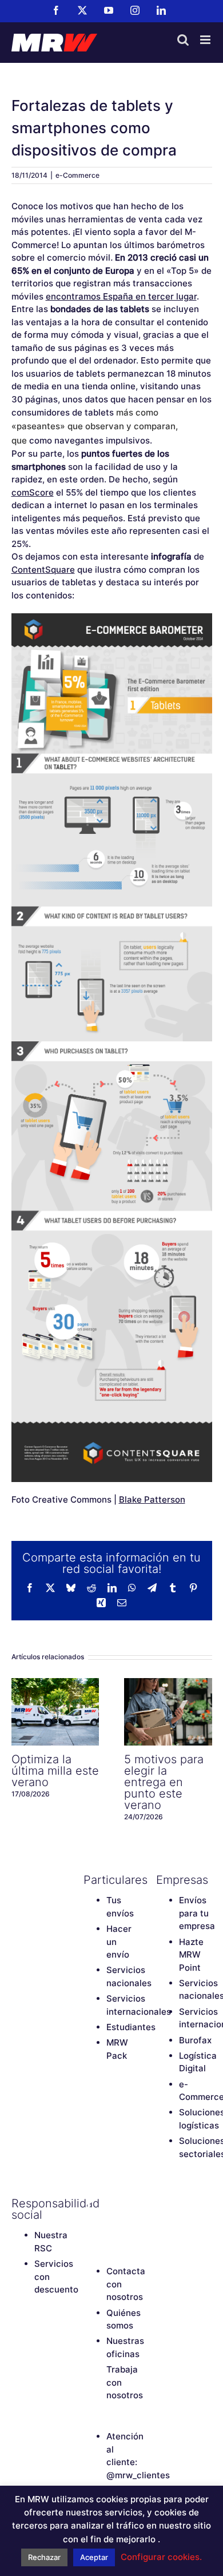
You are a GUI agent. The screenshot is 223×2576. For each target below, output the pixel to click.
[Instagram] (89, 2223)
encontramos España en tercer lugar (121, 296)
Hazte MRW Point (191, 1955)
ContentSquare (43, 570)
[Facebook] (89, 2203)
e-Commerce (77, 175)
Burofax (195, 2040)
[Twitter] (109, 2203)
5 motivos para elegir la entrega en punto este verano (168, 1712)
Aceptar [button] (94, 2557)
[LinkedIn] (109, 2223)
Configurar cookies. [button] (161, 2557)
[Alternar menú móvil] (206, 40)
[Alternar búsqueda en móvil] (183, 40)
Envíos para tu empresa (197, 1913)
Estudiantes (131, 2027)
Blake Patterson (152, 1499)
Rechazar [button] (44, 2557)
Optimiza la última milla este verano (55, 1712)
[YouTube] (129, 2203)
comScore (33, 492)
